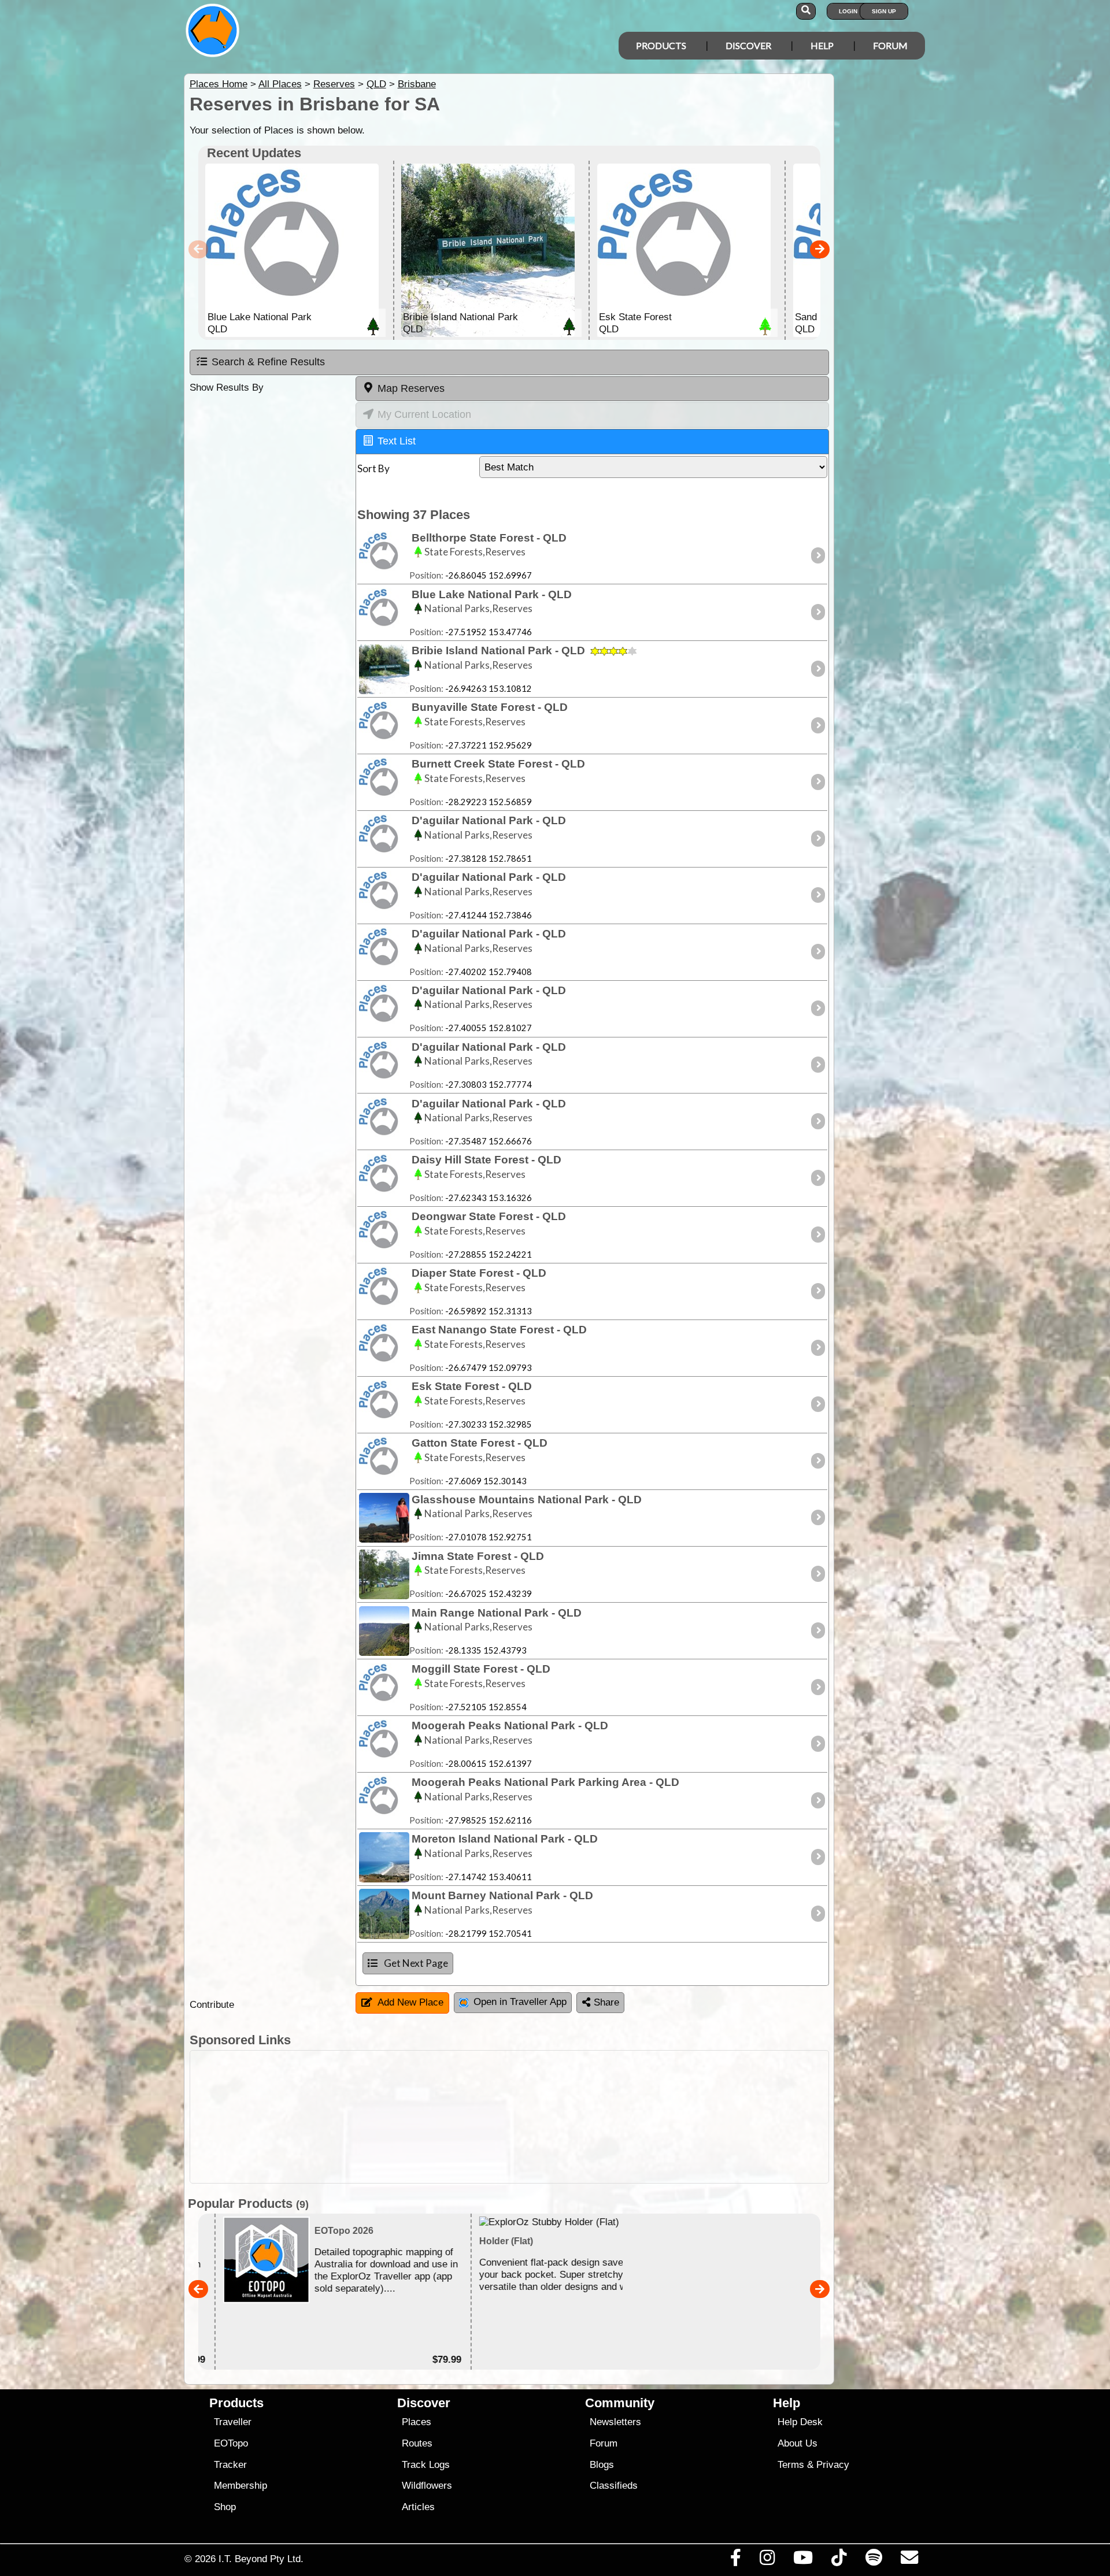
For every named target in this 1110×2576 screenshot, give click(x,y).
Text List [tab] (397, 441)
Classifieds (614, 2486)
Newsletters (615, 2422)
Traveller (233, 2422)
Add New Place (410, 2002)
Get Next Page (416, 1963)
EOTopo (231, 2443)
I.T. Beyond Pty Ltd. (261, 2559)
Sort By (373, 468)
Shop (225, 2507)
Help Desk (800, 2422)
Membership (240, 2486)
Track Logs (426, 2465)
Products (661, 45)
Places (417, 2422)
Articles (418, 2507)
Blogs (602, 2465)
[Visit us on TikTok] (839, 2560)
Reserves (334, 84)
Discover (748, 45)
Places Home (219, 84)
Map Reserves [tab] (411, 388)
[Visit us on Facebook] (735, 2560)
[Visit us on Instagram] (767, 2560)
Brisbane (417, 84)
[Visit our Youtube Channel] (803, 2560)
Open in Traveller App (520, 2002)
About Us (798, 2443)
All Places (280, 84)
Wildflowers (427, 2486)
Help (822, 45)
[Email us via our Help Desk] (909, 2560)
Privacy (833, 2465)
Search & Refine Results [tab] (268, 362)
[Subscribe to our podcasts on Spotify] (874, 2560)
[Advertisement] (565, 2117)
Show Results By (227, 388)
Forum (890, 45)
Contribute (212, 2005)
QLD (376, 84)
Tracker (230, 2465)
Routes (417, 2443)
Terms (791, 2465)
